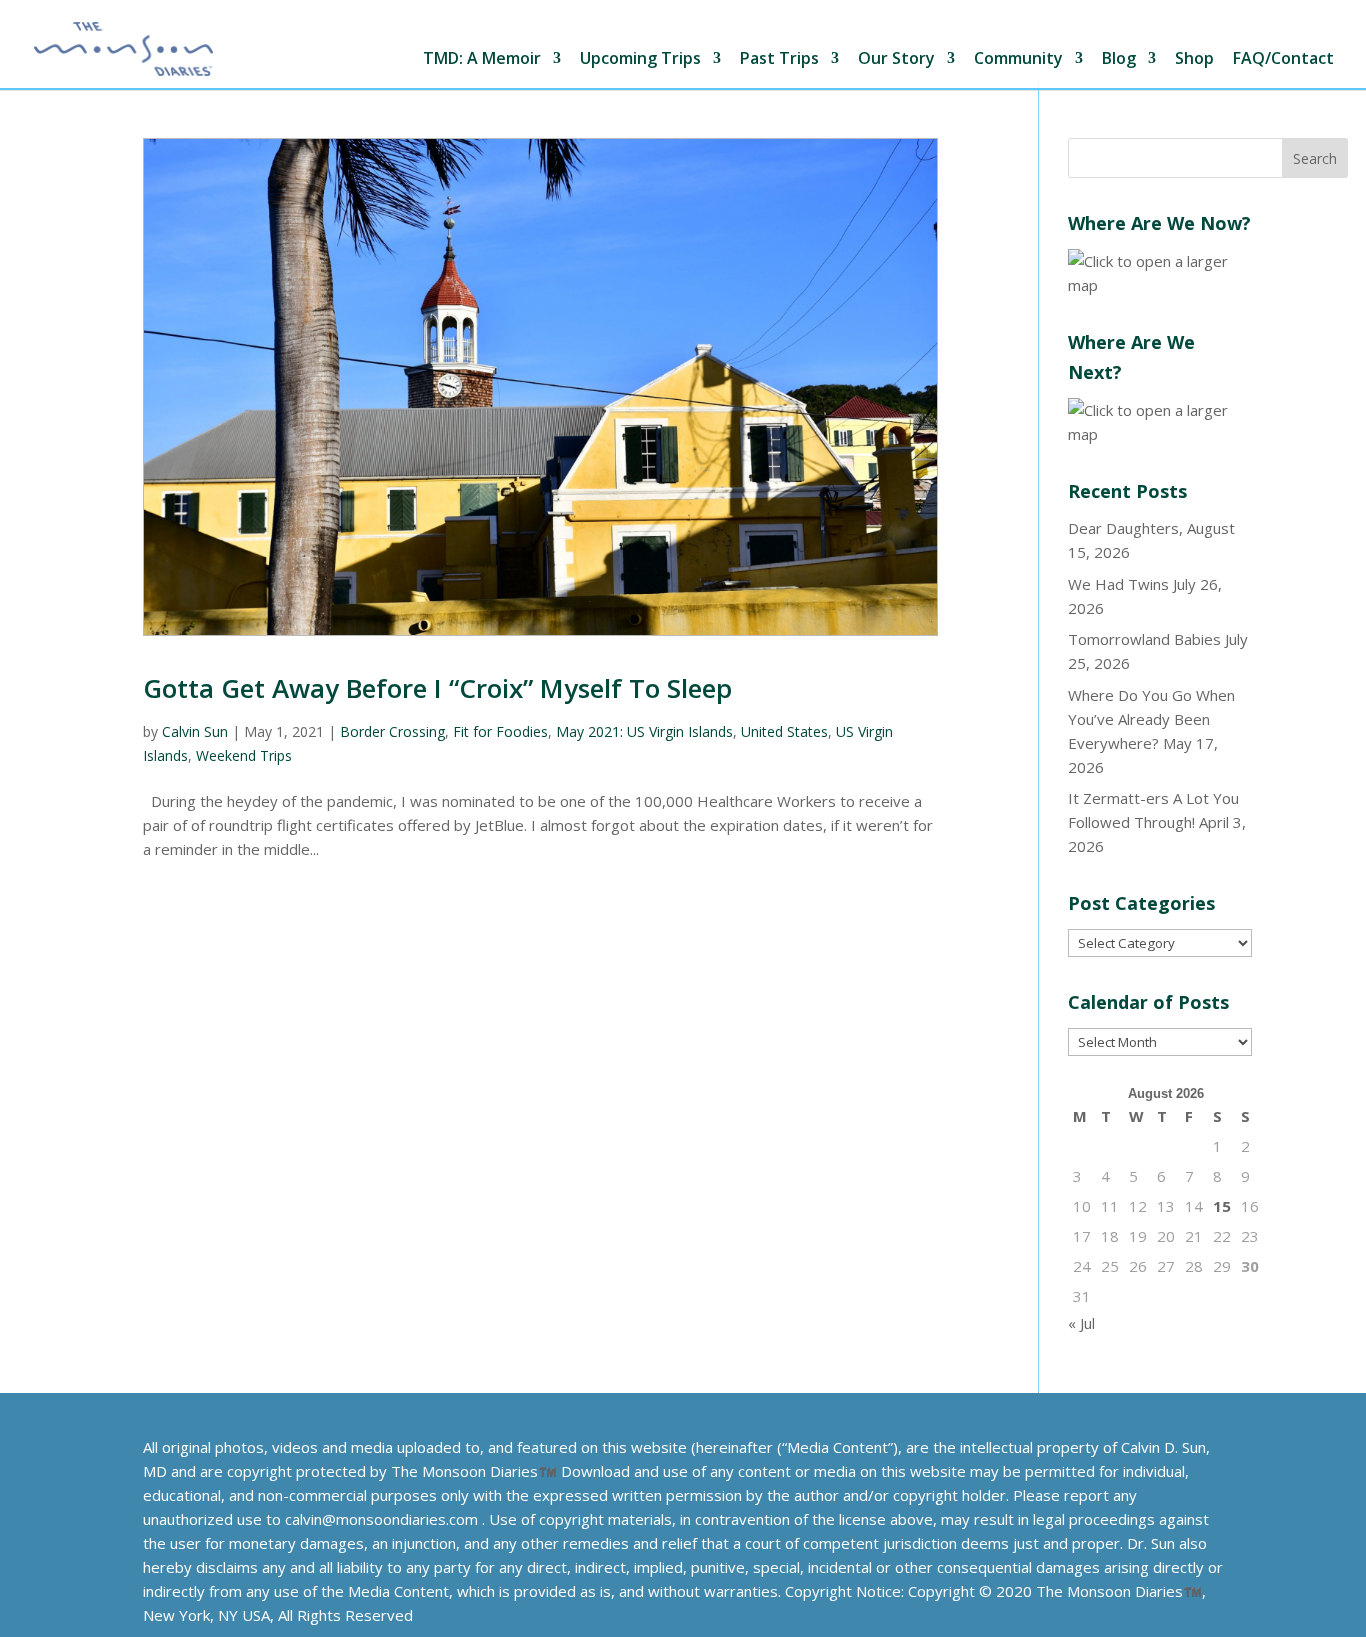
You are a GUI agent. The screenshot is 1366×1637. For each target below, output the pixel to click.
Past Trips (779, 59)
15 (1222, 1206)
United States (784, 731)
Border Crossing (392, 731)
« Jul (1081, 1323)
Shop (1194, 59)
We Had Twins (1118, 584)
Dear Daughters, (1125, 528)
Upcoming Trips (640, 59)
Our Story (896, 59)
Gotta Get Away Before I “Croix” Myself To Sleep (437, 688)
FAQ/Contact (1283, 59)
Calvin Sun (195, 731)
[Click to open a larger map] (1160, 285)
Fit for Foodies (500, 731)
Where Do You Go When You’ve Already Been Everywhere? (1151, 719)
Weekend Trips (244, 755)
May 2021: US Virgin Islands (644, 731)
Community (1018, 59)
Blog (1119, 59)
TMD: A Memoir (482, 59)
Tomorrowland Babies (1144, 639)
